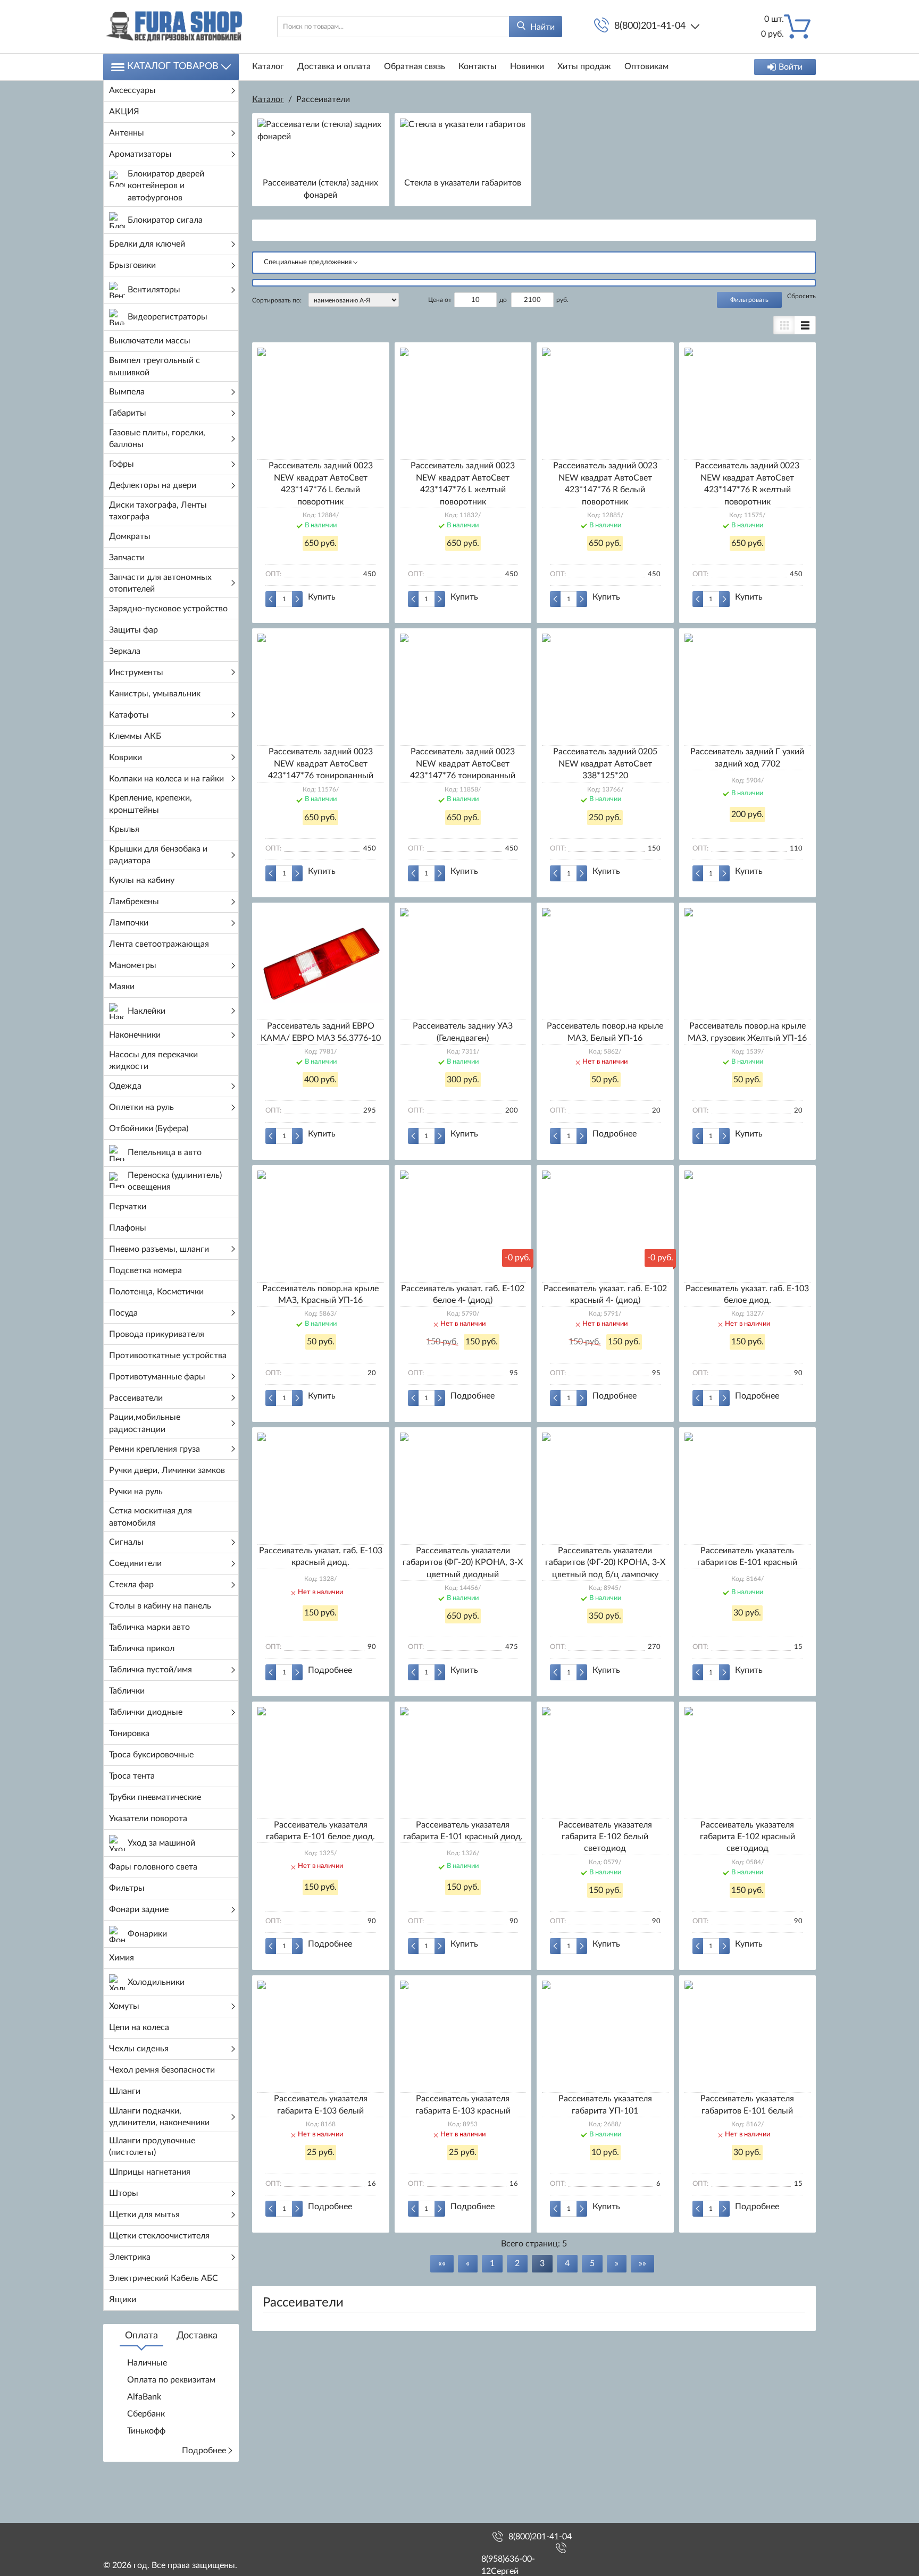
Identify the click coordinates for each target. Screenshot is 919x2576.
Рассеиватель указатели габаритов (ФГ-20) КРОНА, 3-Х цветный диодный (463, 1563)
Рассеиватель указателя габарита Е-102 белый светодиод (605, 1837)
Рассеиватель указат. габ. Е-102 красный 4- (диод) (605, 1294)
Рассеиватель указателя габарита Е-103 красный (463, 2104)
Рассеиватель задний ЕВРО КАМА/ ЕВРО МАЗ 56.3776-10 (321, 1032)
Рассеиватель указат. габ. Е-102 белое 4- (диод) (463, 1294)
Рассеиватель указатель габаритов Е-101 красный (747, 1556)
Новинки (527, 66)
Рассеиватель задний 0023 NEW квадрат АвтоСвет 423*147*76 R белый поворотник (605, 483)
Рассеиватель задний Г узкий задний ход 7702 (747, 757)
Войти (791, 67)
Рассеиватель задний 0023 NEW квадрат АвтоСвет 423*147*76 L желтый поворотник (463, 483)
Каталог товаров (173, 66)
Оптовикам (646, 66)
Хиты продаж (584, 66)
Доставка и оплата (334, 66)
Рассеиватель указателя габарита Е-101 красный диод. (463, 1831)
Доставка (197, 2336)
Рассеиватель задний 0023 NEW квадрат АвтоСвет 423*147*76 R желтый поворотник (747, 483)
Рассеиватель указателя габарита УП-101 (605, 2104)
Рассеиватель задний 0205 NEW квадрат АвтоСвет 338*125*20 (605, 764)
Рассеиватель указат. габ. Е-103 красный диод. (321, 1556)
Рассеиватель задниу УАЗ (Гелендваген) (463, 1032)
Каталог (268, 66)
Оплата (141, 2336)
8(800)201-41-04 (650, 26)
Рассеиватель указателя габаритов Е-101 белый (747, 2104)
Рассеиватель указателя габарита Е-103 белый (321, 2104)
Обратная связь (415, 66)
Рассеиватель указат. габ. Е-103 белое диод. (747, 1294)
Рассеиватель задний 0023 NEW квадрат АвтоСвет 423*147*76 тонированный (321, 764)
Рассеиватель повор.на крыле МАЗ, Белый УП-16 (605, 1032)
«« (442, 2263)
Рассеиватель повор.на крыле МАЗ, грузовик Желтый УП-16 (747, 1032)
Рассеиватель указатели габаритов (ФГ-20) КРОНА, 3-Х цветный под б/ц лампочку (605, 1563)
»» (642, 2263)
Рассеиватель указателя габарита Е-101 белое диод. (320, 1831)
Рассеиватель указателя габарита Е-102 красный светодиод (747, 1837)
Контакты (478, 66)
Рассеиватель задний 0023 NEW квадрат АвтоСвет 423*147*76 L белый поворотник (321, 483)
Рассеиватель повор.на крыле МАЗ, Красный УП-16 (320, 1294)
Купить (322, 597)
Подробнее (204, 2451)
